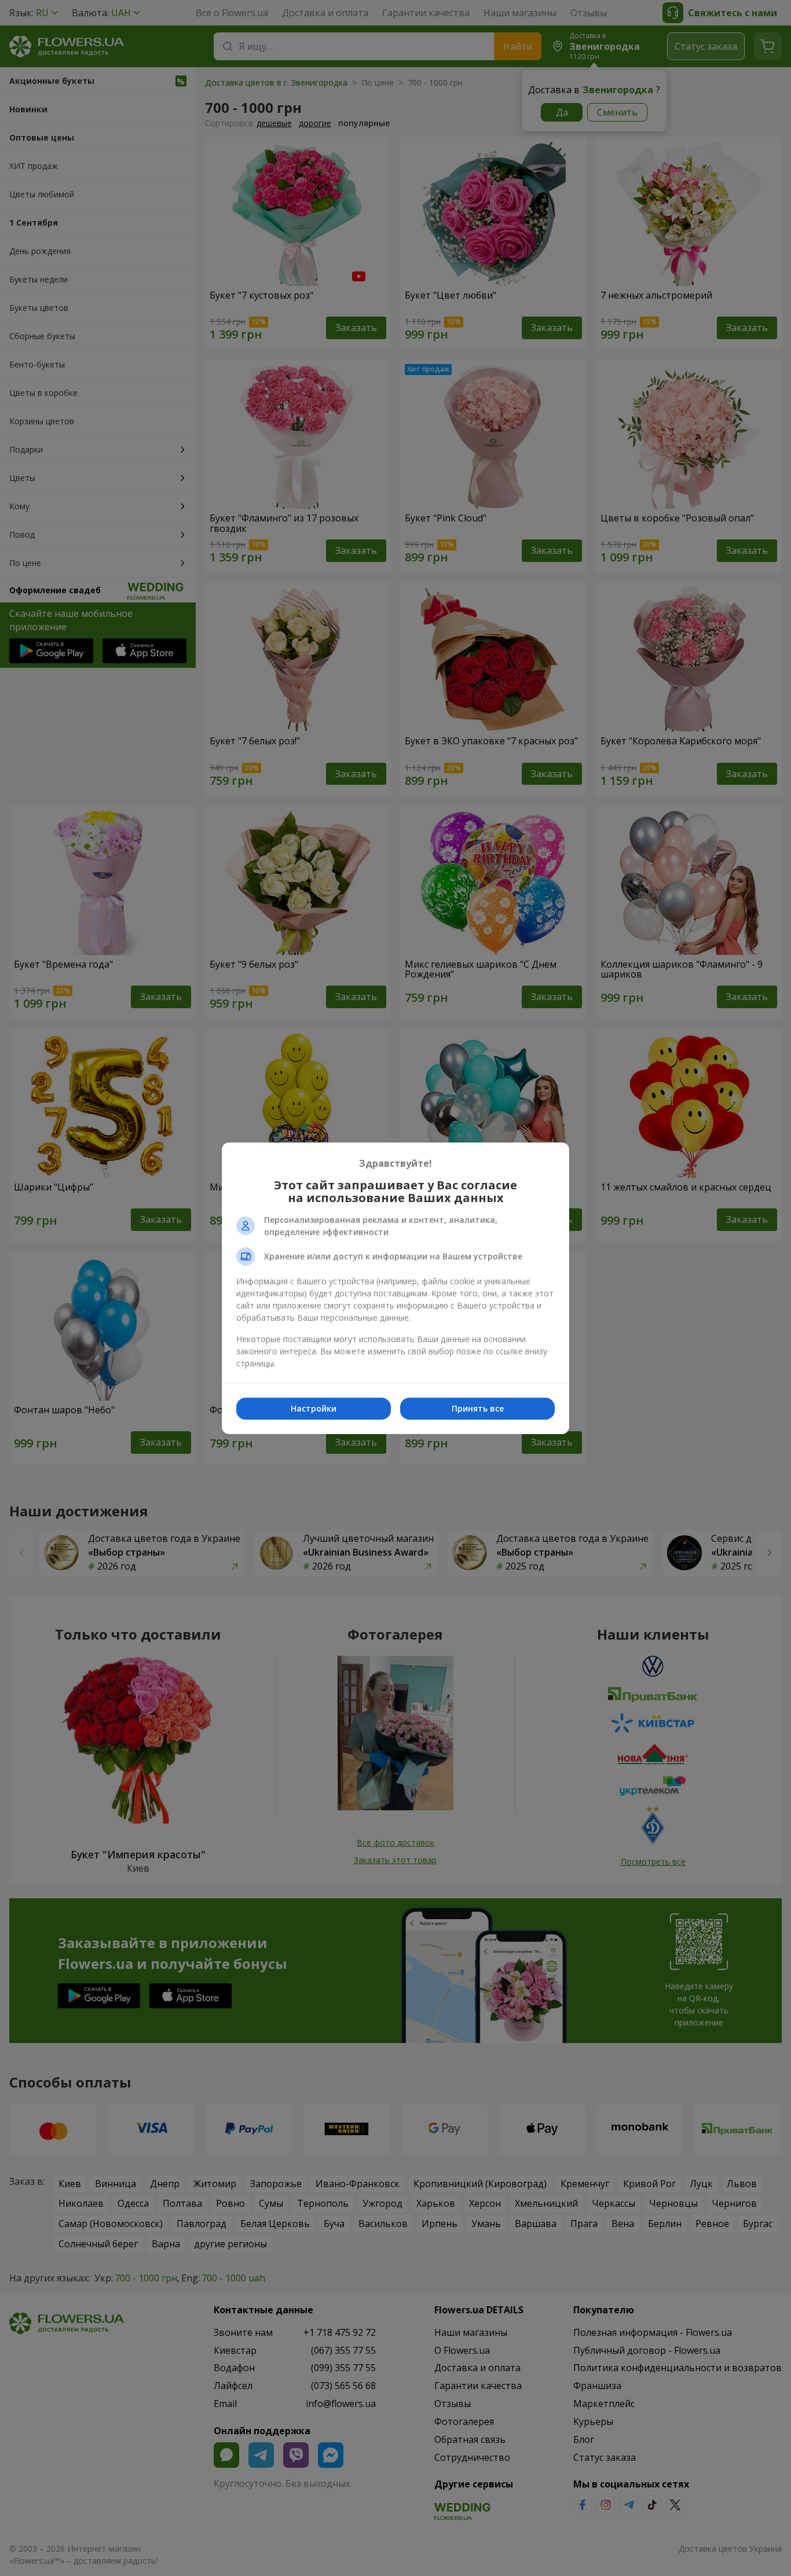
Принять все (478, 1408)
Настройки (314, 1408)
